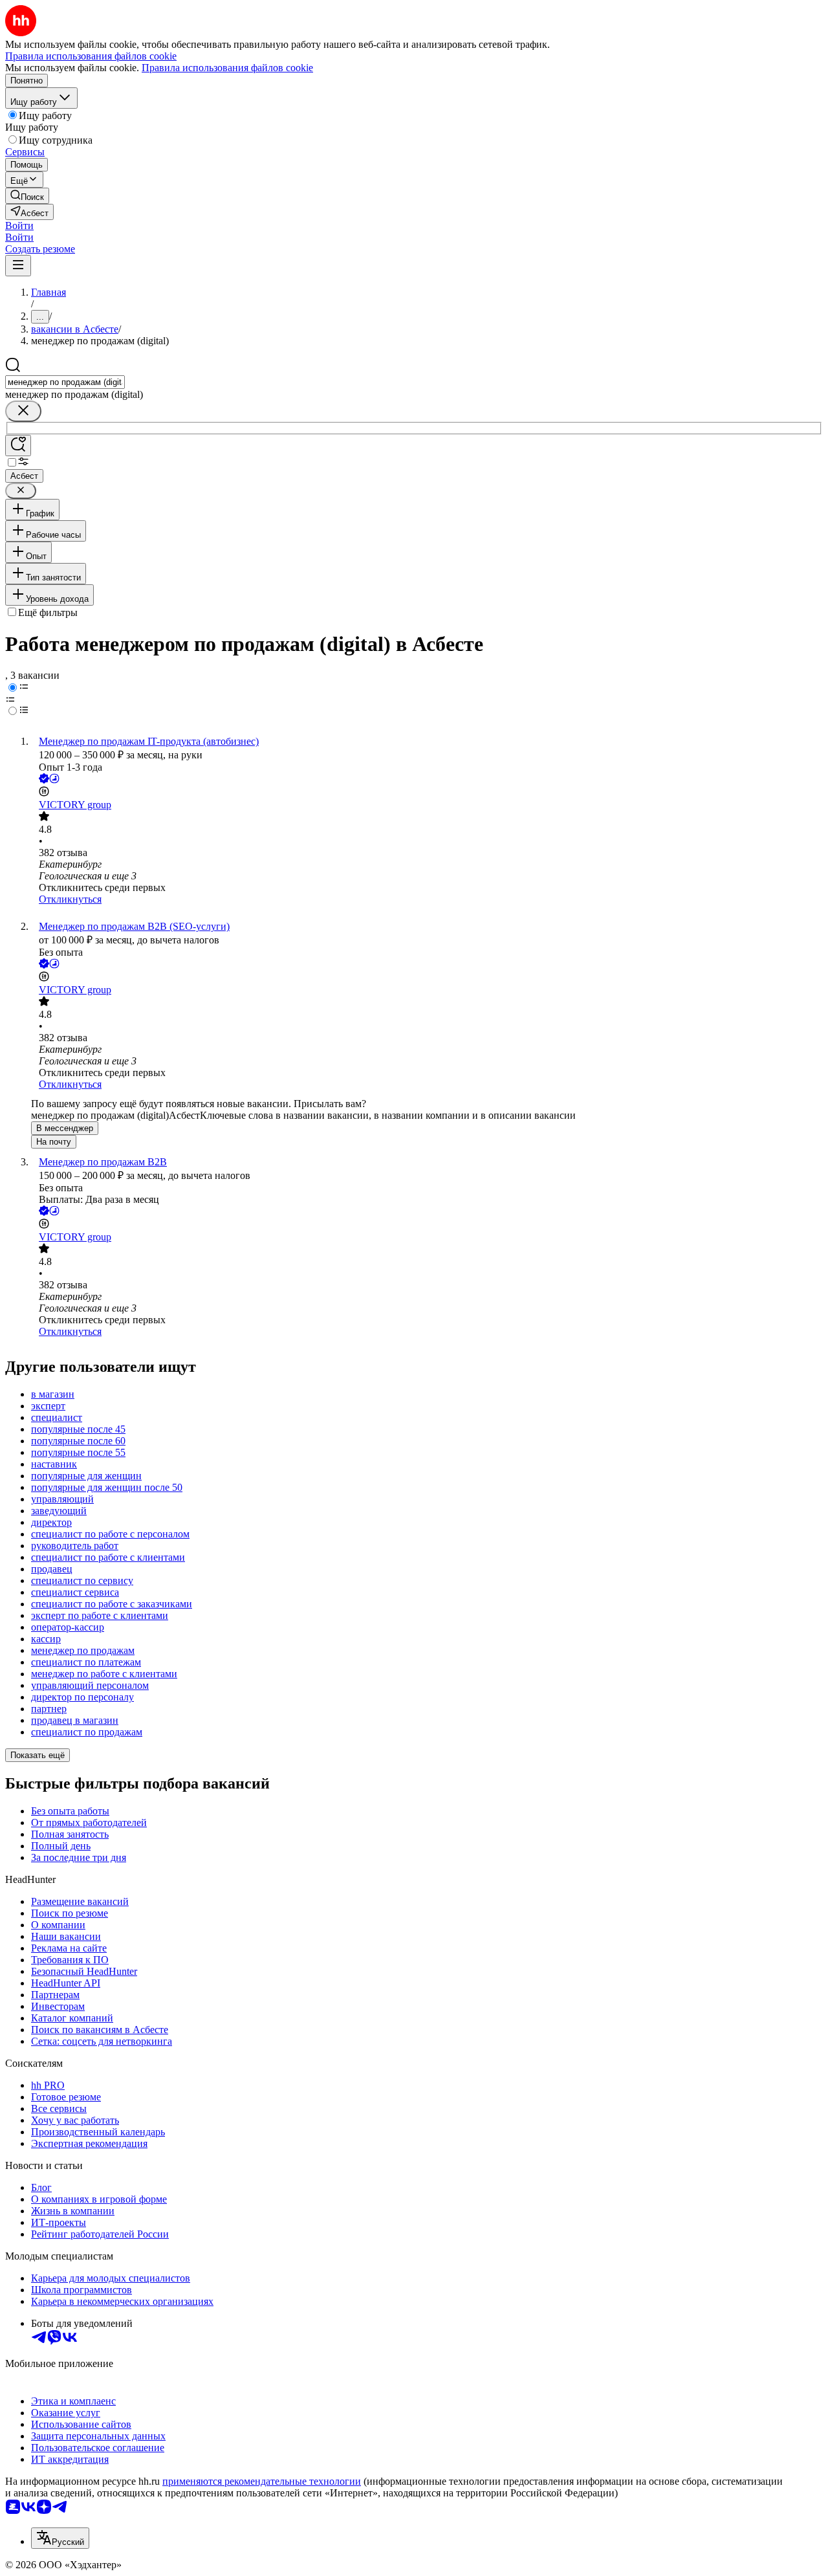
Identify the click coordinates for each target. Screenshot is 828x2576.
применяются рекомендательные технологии (262, 2481)
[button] (19, 226)
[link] (27, 196)
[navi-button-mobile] (18, 266)
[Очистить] (23, 411)
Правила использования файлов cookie (227, 68)
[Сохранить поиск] (18, 446)
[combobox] (65, 382)
